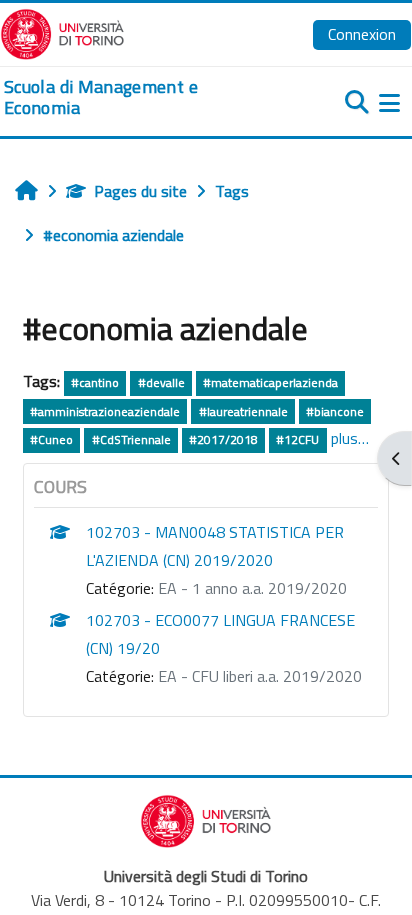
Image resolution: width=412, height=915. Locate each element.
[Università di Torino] (62, 32)
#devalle (161, 382)
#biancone (335, 411)
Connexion (362, 34)
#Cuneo (51, 439)
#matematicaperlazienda (270, 382)
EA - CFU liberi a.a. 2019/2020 (260, 676)
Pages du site (140, 191)
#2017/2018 (223, 439)
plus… (350, 438)
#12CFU (297, 439)
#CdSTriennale (131, 439)
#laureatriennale (243, 411)
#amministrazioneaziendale (105, 411)
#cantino (95, 382)
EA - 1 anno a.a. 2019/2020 (252, 588)
